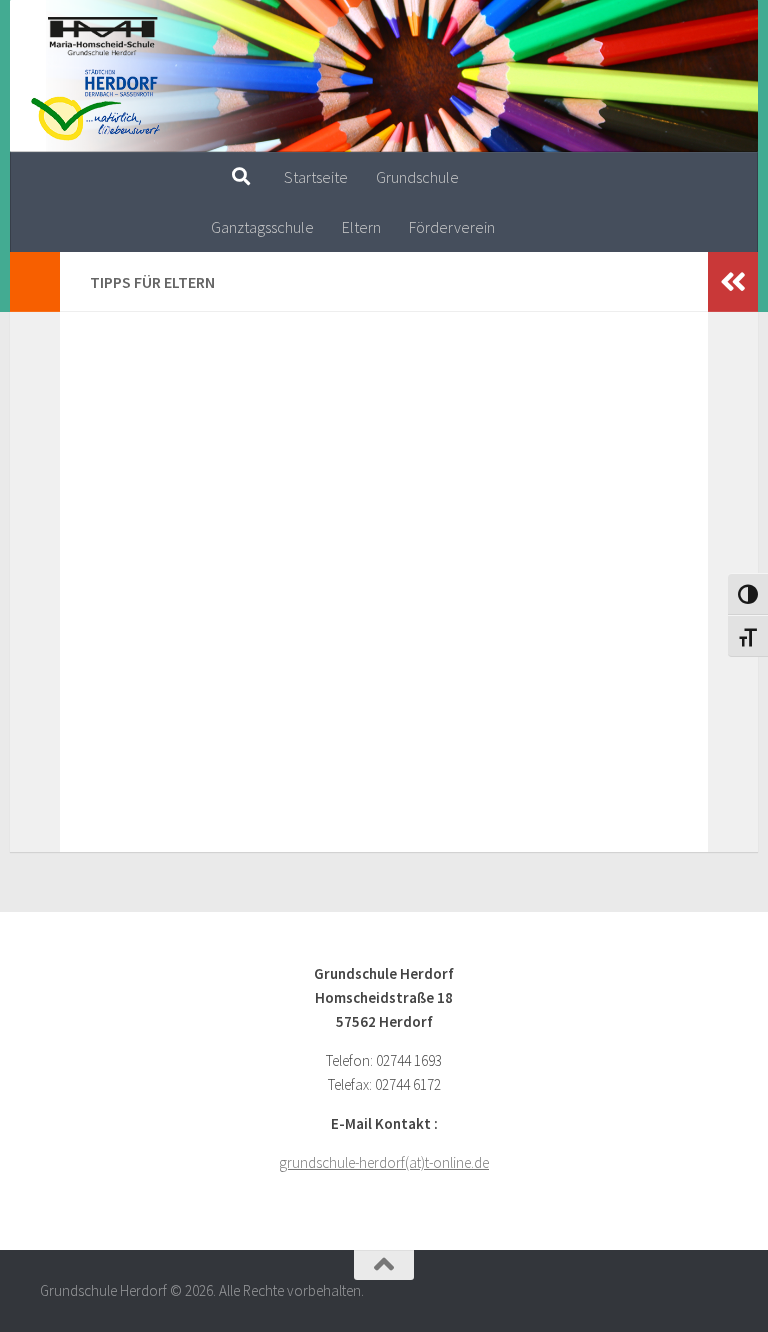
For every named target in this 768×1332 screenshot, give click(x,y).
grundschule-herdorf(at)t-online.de (384, 1162)
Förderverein (452, 227)
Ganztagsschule (262, 227)
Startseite (316, 177)
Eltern (361, 227)
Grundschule (417, 177)
